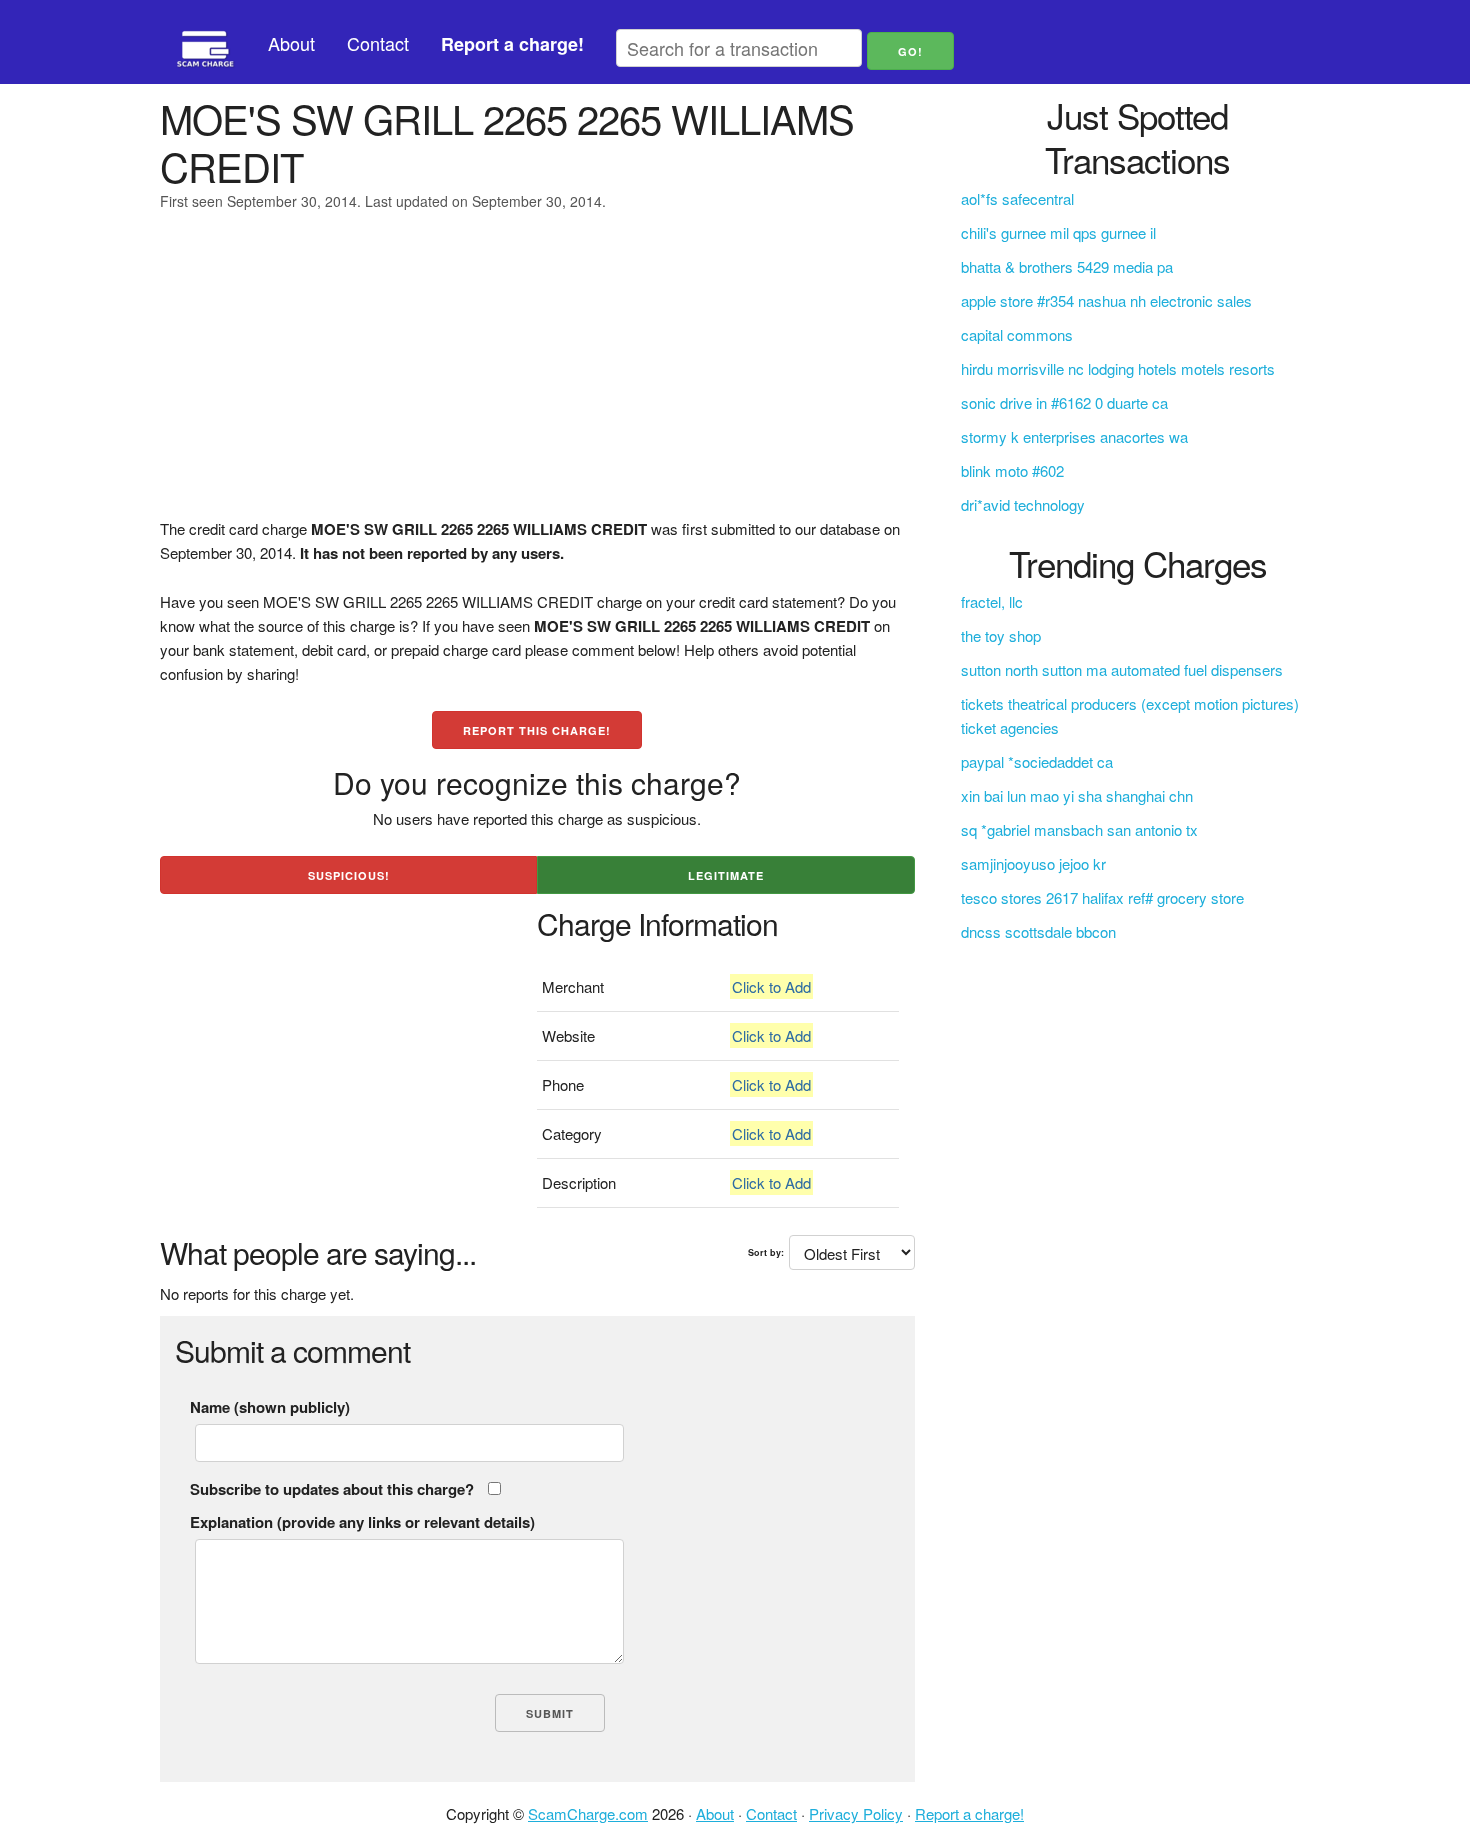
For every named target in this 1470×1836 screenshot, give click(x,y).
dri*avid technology (1023, 504)
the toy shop (1001, 635)
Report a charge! (969, 1813)
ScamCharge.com (588, 1813)
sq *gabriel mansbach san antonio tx (1079, 829)
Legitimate (726, 875)
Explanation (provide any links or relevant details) (362, 1522)
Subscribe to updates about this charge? (332, 1489)
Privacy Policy (856, 1813)
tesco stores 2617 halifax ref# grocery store (1102, 897)
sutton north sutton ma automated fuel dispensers (1122, 669)
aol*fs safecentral (1017, 198)
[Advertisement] (537, 377)
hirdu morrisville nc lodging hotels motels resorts (1118, 368)
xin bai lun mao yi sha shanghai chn (1077, 795)
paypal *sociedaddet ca (1037, 761)
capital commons (1017, 334)
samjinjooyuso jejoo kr (1033, 863)
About (291, 43)
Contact (378, 43)
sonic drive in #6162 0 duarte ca (1064, 402)
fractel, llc (992, 601)
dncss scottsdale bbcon (1038, 931)
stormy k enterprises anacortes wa (1074, 436)
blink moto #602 (1012, 470)
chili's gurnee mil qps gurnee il (1058, 232)
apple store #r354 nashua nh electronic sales (1106, 300)
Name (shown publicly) (270, 1407)
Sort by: (766, 1252)
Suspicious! (349, 875)
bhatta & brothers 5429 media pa (1067, 266)
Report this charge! (537, 730)
